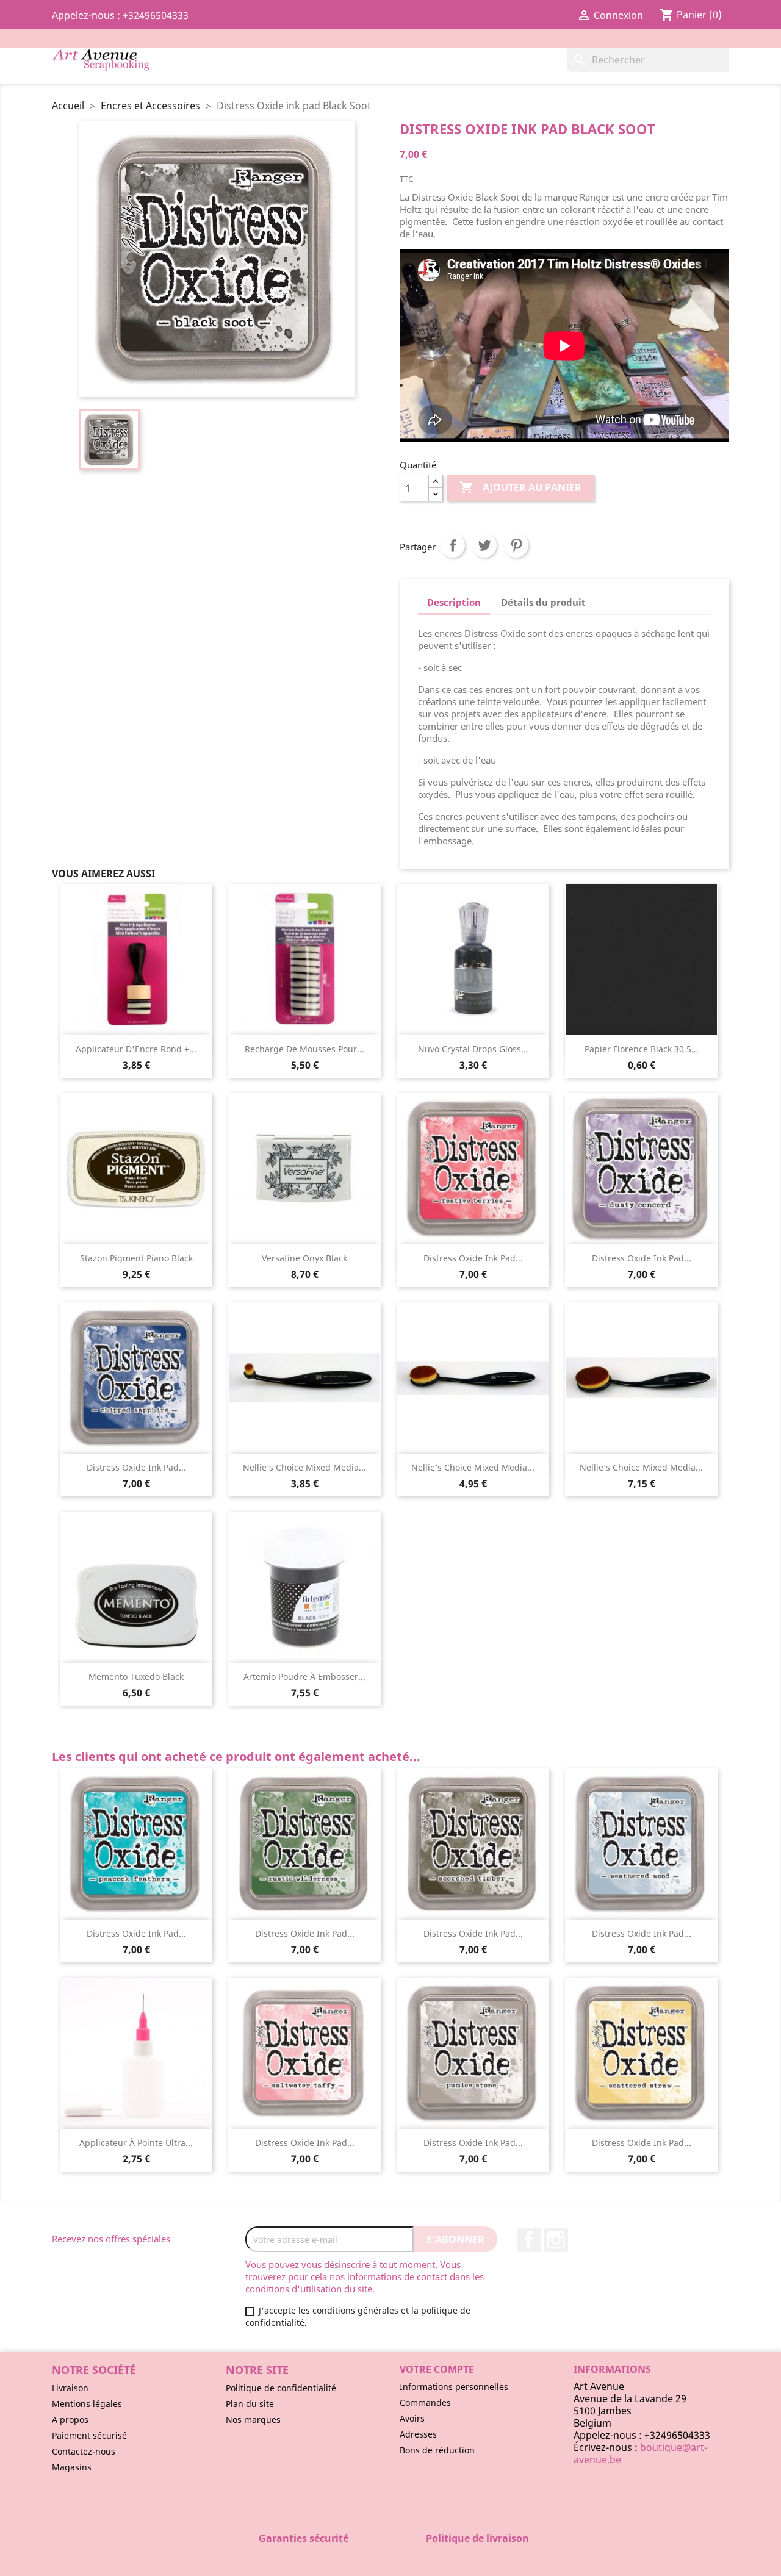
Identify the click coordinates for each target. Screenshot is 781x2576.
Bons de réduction (437, 2450)
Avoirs (412, 2418)
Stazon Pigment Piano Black (136, 1258)
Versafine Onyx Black (304, 1258)
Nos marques (253, 2420)
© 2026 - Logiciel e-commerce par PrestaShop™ (391, 2560)
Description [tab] (454, 602)
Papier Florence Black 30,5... (642, 1049)
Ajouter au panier (520, 487)
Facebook (529, 2240)
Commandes (425, 2402)
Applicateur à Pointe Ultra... (136, 2143)
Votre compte (437, 2369)
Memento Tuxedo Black (136, 1677)
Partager (453, 545)
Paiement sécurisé (89, 2435)
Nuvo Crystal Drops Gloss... (473, 1049)
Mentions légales (87, 2404)
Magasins (72, 2467)
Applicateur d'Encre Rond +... (136, 1049)
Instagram (556, 2240)
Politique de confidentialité (281, 2388)
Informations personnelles (454, 2387)
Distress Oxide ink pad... (473, 1258)
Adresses (418, 2434)
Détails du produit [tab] (543, 602)
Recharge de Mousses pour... (304, 1049)
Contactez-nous (84, 2451)
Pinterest (516, 545)
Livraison (70, 2388)
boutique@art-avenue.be (640, 2453)
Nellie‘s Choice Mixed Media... (304, 1467)
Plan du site (250, 2404)
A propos (70, 2420)
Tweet (484, 545)
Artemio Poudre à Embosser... (304, 1677)
